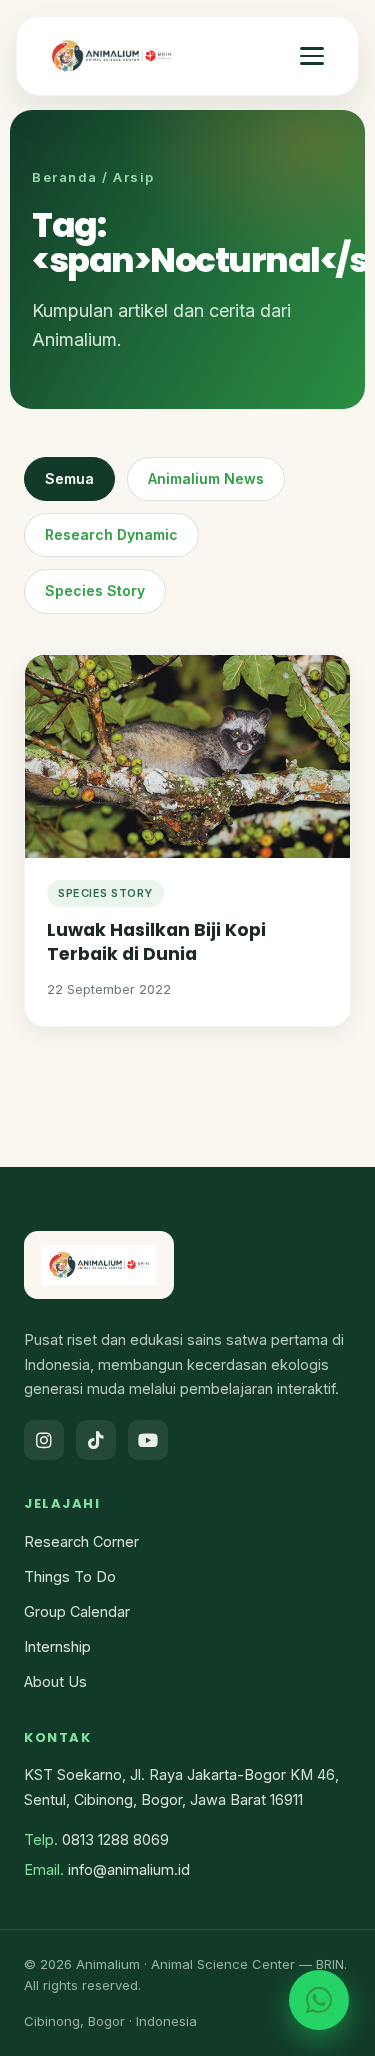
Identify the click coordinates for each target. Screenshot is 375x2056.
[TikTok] (96, 1440)
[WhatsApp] (319, 2000)
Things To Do (70, 1576)
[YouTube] (148, 1440)
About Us (55, 1681)
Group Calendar (77, 1611)
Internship (57, 1646)
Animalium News (206, 478)
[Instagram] (44, 1440)
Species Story (95, 590)
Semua (69, 478)
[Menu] (312, 56)
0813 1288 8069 (115, 1839)
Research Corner (81, 1541)
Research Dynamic (111, 534)
